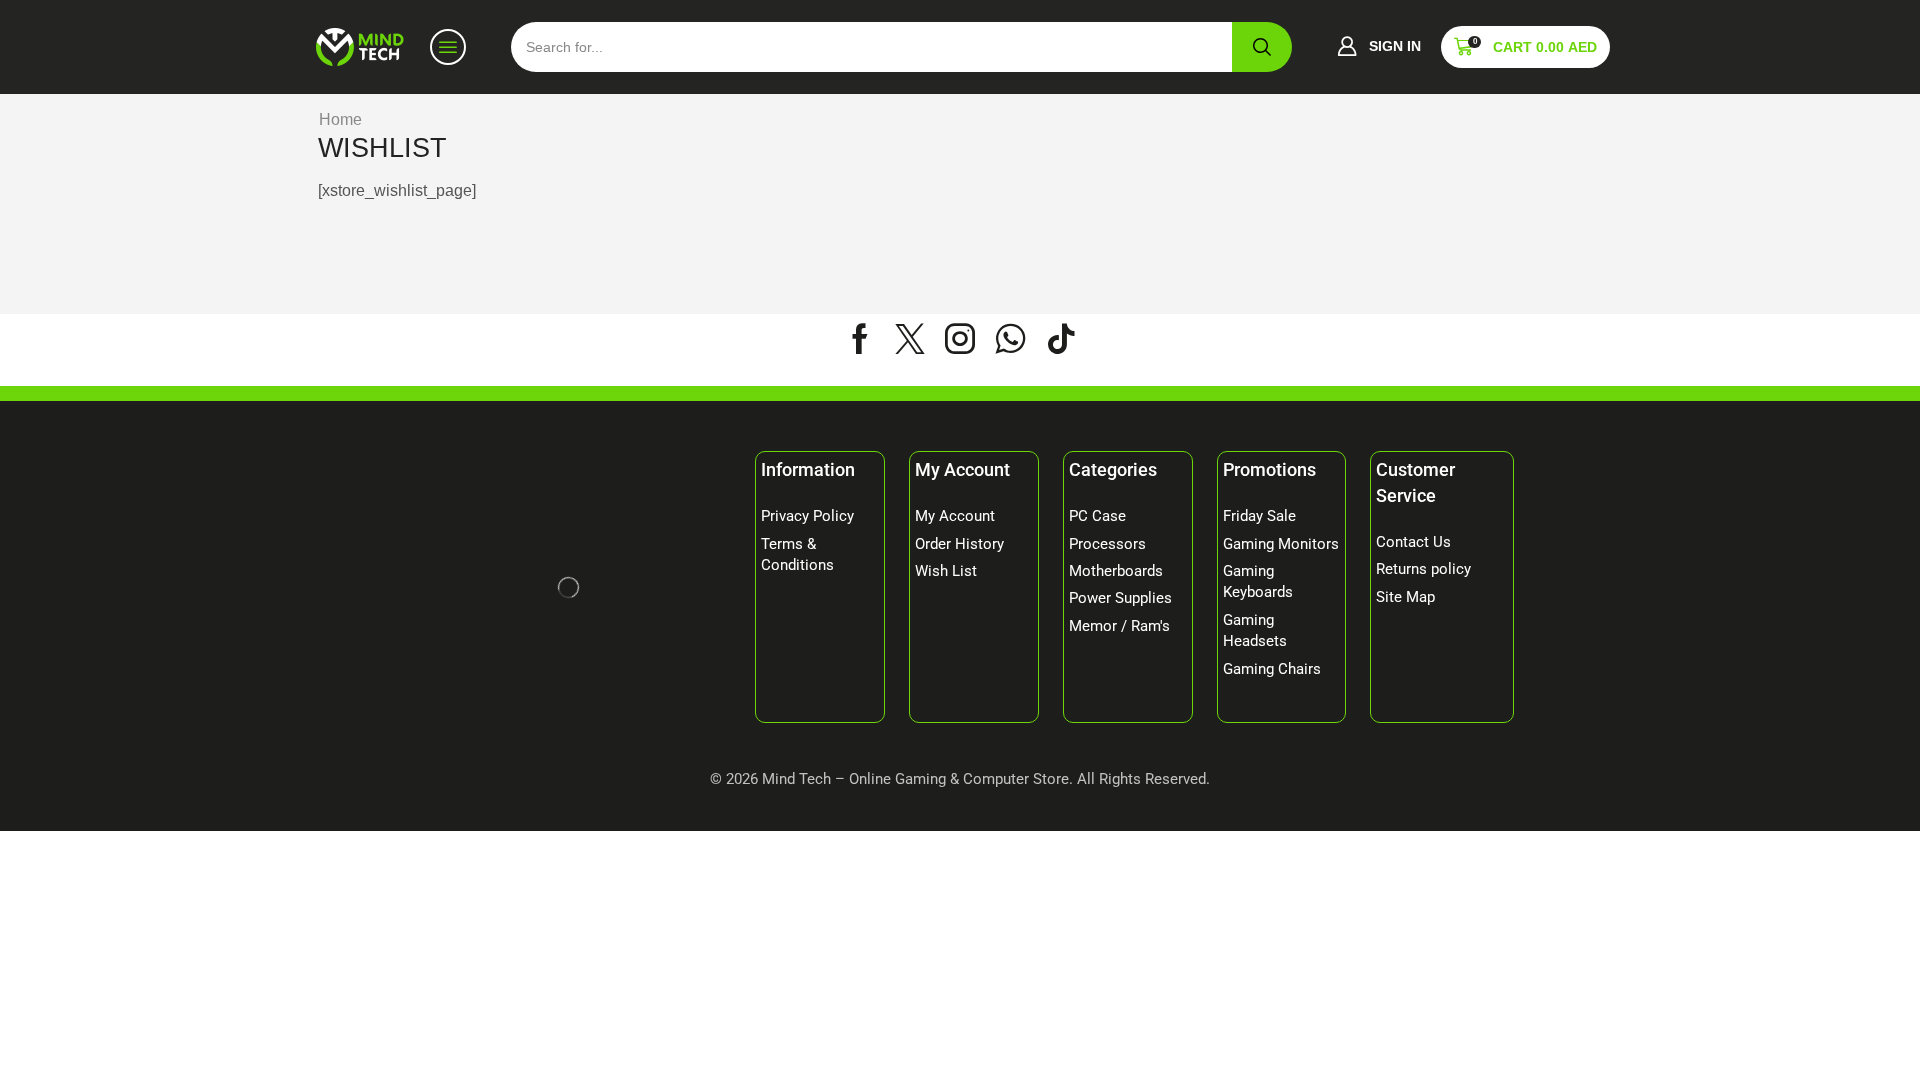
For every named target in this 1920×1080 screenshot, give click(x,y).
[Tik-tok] (1061, 339)
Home (340, 119)
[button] (1379, 47)
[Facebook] (860, 339)
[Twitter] (910, 339)
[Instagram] (960, 339)
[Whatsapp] (1010, 339)
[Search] (1262, 47)
